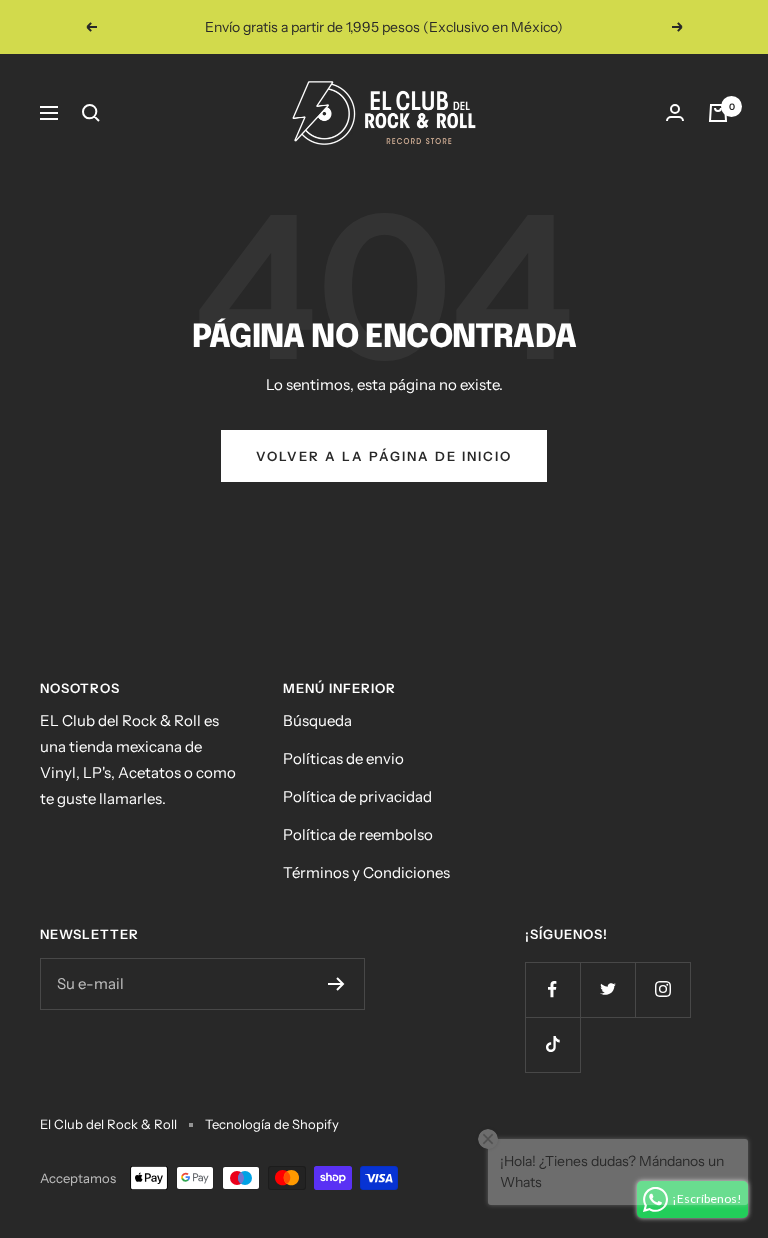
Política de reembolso (358, 834)
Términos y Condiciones (366, 872)
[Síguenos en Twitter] (607, 989)
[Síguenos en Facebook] (552, 989)
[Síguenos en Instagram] (662, 989)
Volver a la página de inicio (384, 456)
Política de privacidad (357, 796)
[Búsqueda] (91, 113)
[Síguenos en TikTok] (552, 1044)
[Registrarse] (336, 984)
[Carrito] (718, 113)
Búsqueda (317, 720)
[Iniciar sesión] (675, 113)
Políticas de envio (343, 758)
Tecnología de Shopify (272, 1124)
